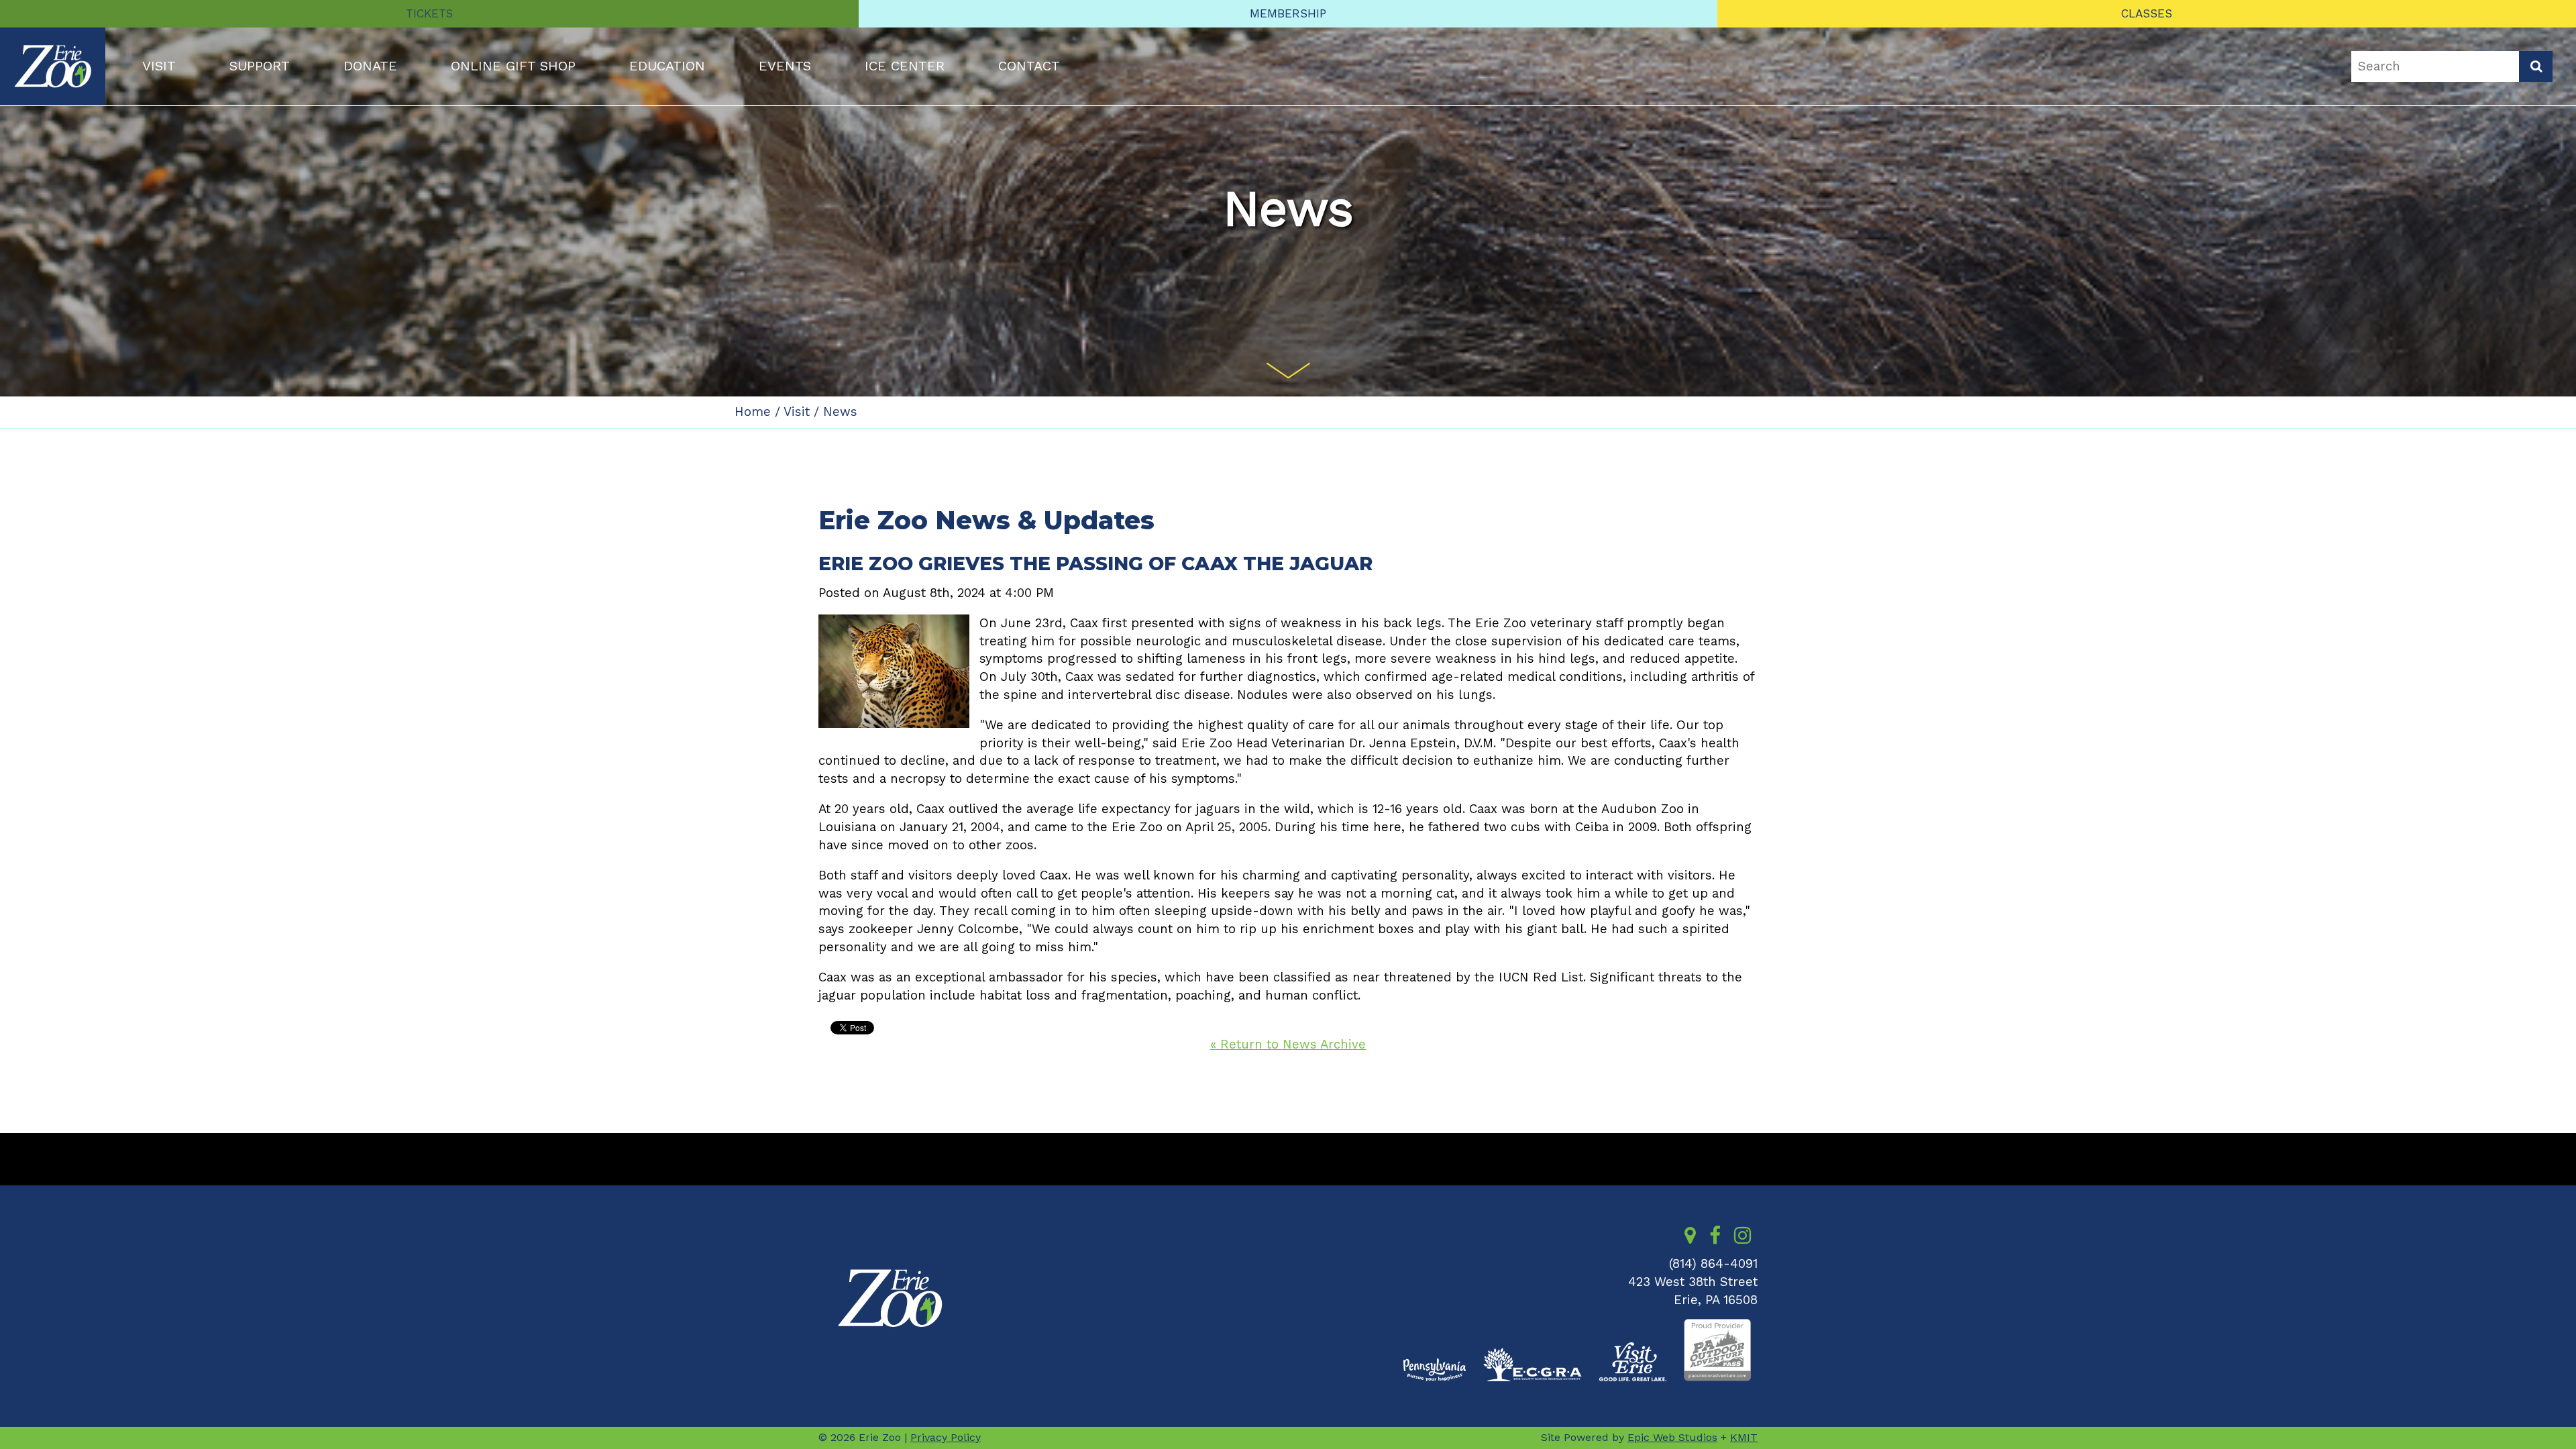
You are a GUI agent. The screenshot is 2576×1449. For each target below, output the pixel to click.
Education (667, 66)
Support (260, 66)
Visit (159, 66)
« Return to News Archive (1288, 1044)
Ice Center (905, 66)
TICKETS (429, 13)
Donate (370, 66)
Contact (1029, 66)
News (840, 412)
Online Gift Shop (513, 66)
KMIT (1744, 1437)
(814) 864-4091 (1713, 1264)
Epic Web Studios (1672, 1437)
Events (785, 66)
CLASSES (2147, 13)
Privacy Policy (946, 1437)
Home (753, 412)
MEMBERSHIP (1288, 13)
